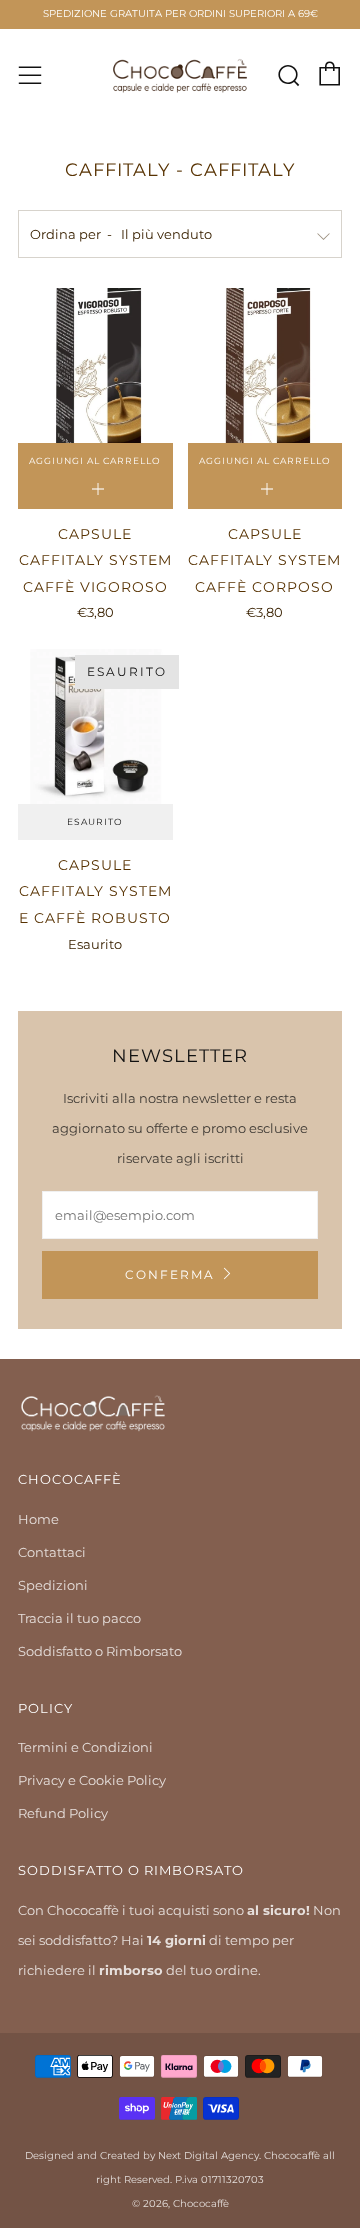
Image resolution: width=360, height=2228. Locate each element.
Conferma (170, 1274)
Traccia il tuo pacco (79, 1618)
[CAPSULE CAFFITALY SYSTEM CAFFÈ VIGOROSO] (95, 365)
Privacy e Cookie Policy (92, 1780)
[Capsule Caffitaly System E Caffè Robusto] (95, 726)
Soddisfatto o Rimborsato (100, 1651)
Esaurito (95, 821)
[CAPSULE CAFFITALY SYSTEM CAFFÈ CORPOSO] (265, 365)
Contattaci (52, 1552)
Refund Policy (63, 1813)
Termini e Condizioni (85, 1747)
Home (38, 1519)
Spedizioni (53, 1585)
